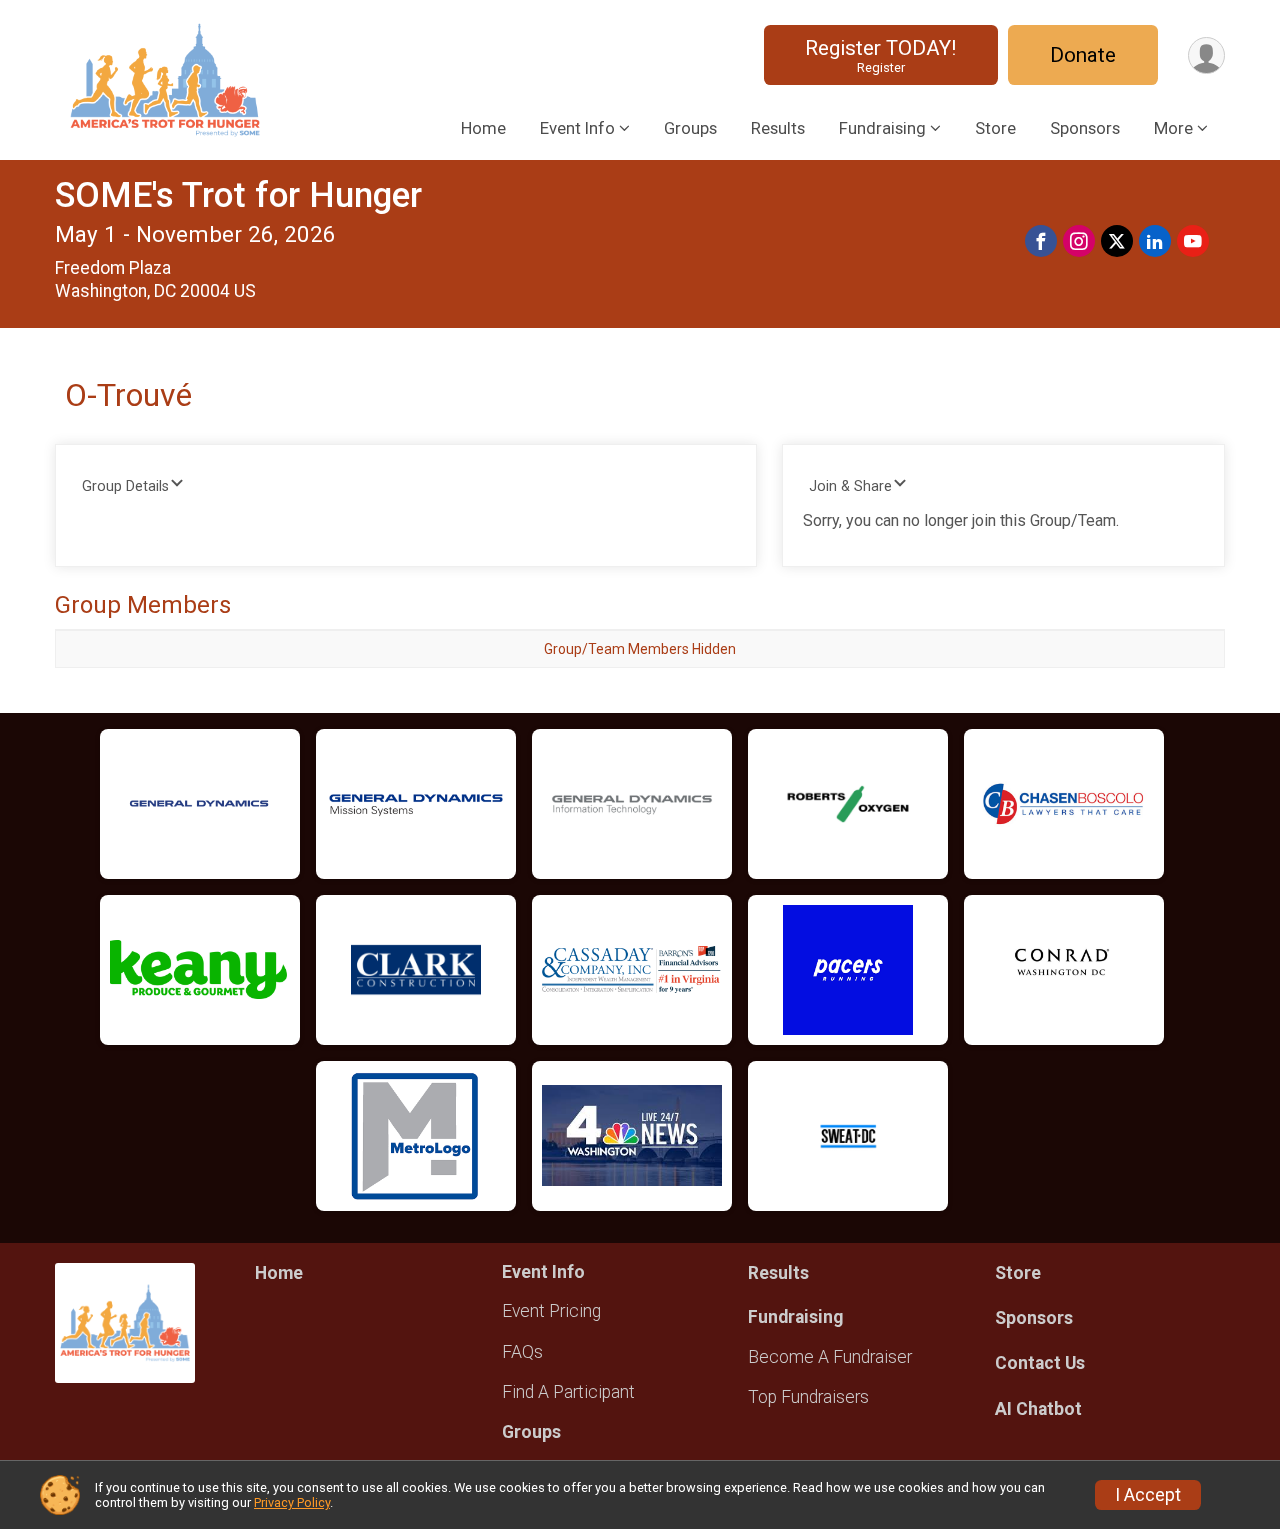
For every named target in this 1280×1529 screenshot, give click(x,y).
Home (483, 128)
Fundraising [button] (882, 128)
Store (995, 128)
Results (778, 128)
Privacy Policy (292, 1502)
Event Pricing (551, 1311)
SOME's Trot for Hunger (238, 195)
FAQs (522, 1352)
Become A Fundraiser (830, 1357)
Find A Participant (568, 1392)
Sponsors (1085, 128)
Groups (690, 128)
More (1173, 128)
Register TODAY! (880, 55)
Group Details (125, 486)
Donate (1083, 55)
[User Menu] (1206, 55)
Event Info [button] (577, 128)
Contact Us (1040, 1363)
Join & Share (850, 486)
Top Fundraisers (808, 1397)
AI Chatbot (1038, 1409)
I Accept (1148, 1495)
